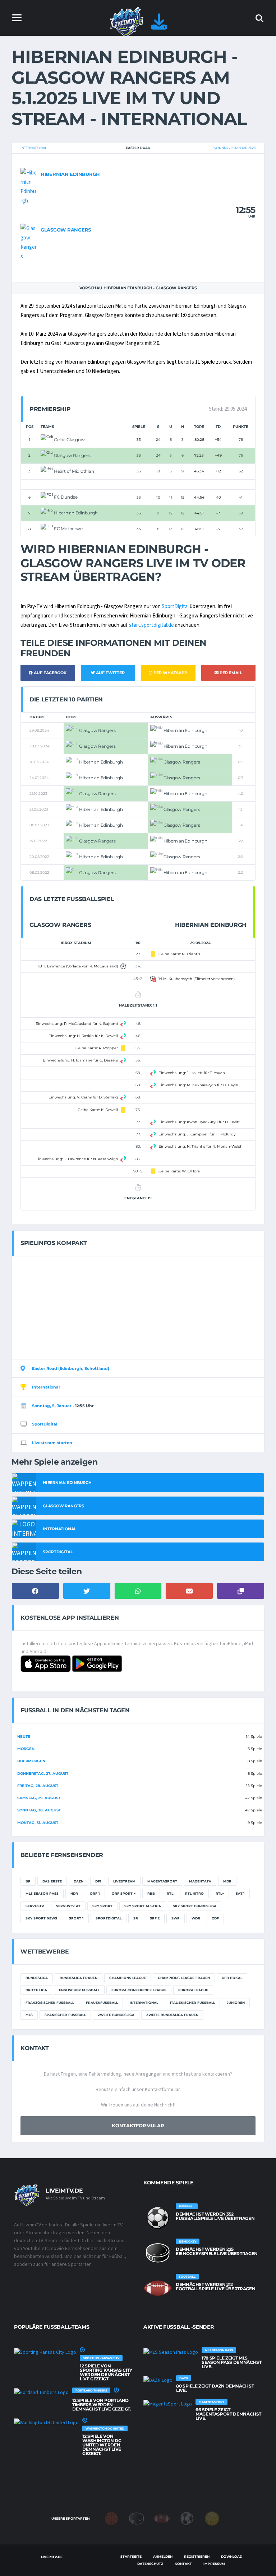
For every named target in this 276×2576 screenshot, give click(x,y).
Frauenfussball (102, 2003)
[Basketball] (111, 2518)
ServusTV (35, 1906)
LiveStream (124, 1881)
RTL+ (220, 1893)
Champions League (128, 1978)
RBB (151, 1893)
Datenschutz (150, 2564)
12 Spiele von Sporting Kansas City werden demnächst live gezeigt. (106, 2372)
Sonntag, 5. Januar (52, 1406)
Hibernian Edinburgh (70, 174)
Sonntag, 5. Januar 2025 (235, 148)
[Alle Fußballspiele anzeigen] (158, 2218)
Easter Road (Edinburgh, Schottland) (71, 1368)
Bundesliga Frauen (79, 1978)
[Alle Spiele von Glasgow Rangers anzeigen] (29, 242)
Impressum (214, 2564)
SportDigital (175, 606)
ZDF (215, 1918)
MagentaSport (162, 1881)
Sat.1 (240, 1893)
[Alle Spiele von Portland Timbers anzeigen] (41, 2392)
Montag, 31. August (38, 1823)
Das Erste (52, 1881)
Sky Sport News (41, 1918)
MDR (227, 1881)
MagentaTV (200, 1881)
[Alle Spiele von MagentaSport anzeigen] (168, 2403)
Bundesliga (37, 1978)
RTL (170, 1893)
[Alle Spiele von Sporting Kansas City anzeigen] (45, 2352)
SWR (176, 1918)
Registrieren (197, 2556)
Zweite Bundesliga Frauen (172, 2015)
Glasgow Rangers (66, 230)
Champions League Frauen (184, 1978)
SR (136, 1918)
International (34, 148)
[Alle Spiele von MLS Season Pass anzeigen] (171, 2352)
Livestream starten (52, 1443)
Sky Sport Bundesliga (195, 1906)
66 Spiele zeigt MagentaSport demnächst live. (228, 2414)
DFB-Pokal (232, 1978)
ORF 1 (95, 1893)
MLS (29, 2015)
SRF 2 (155, 1918)
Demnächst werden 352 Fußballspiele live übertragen (215, 2216)
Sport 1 (76, 1918)
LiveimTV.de (52, 2557)
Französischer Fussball (50, 2003)
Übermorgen (31, 1761)
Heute (24, 1737)
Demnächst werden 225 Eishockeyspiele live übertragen (217, 2251)
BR (28, 1881)
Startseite (131, 2556)
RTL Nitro (194, 1893)
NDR (74, 1893)
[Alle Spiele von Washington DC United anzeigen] (46, 2422)
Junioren (236, 2003)
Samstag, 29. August (39, 1798)
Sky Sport (102, 1906)
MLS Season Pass (42, 1893)
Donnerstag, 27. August (43, 1774)
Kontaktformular (138, 2125)
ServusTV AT (68, 1906)
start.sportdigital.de (151, 625)
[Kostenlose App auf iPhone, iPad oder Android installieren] (159, 26)
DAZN (79, 1881)
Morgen (26, 1749)
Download (232, 2556)
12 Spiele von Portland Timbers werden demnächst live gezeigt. (102, 2405)
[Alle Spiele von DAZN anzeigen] (158, 2380)
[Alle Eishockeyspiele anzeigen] (158, 2253)
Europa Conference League (139, 1990)
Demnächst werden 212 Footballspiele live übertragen (215, 2286)
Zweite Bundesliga (116, 2015)
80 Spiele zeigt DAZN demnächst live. (215, 2388)
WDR (196, 1918)
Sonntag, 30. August (39, 1810)
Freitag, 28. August (38, 1786)
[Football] (162, 2518)
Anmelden (163, 2556)
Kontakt (183, 2564)
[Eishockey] (137, 2518)
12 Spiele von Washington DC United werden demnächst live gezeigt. (102, 2445)
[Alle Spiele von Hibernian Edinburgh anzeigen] (29, 186)
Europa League (193, 1990)
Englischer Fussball (79, 1990)
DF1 (98, 1881)
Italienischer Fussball (192, 2003)
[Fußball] (187, 2518)
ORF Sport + (124, 1893)
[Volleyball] (212, 2518)
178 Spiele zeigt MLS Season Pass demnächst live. (231, 2362)
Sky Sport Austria (143, 1906)
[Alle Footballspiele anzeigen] (158, 2288)
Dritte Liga (36, 1990)
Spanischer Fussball (65, 2015)
